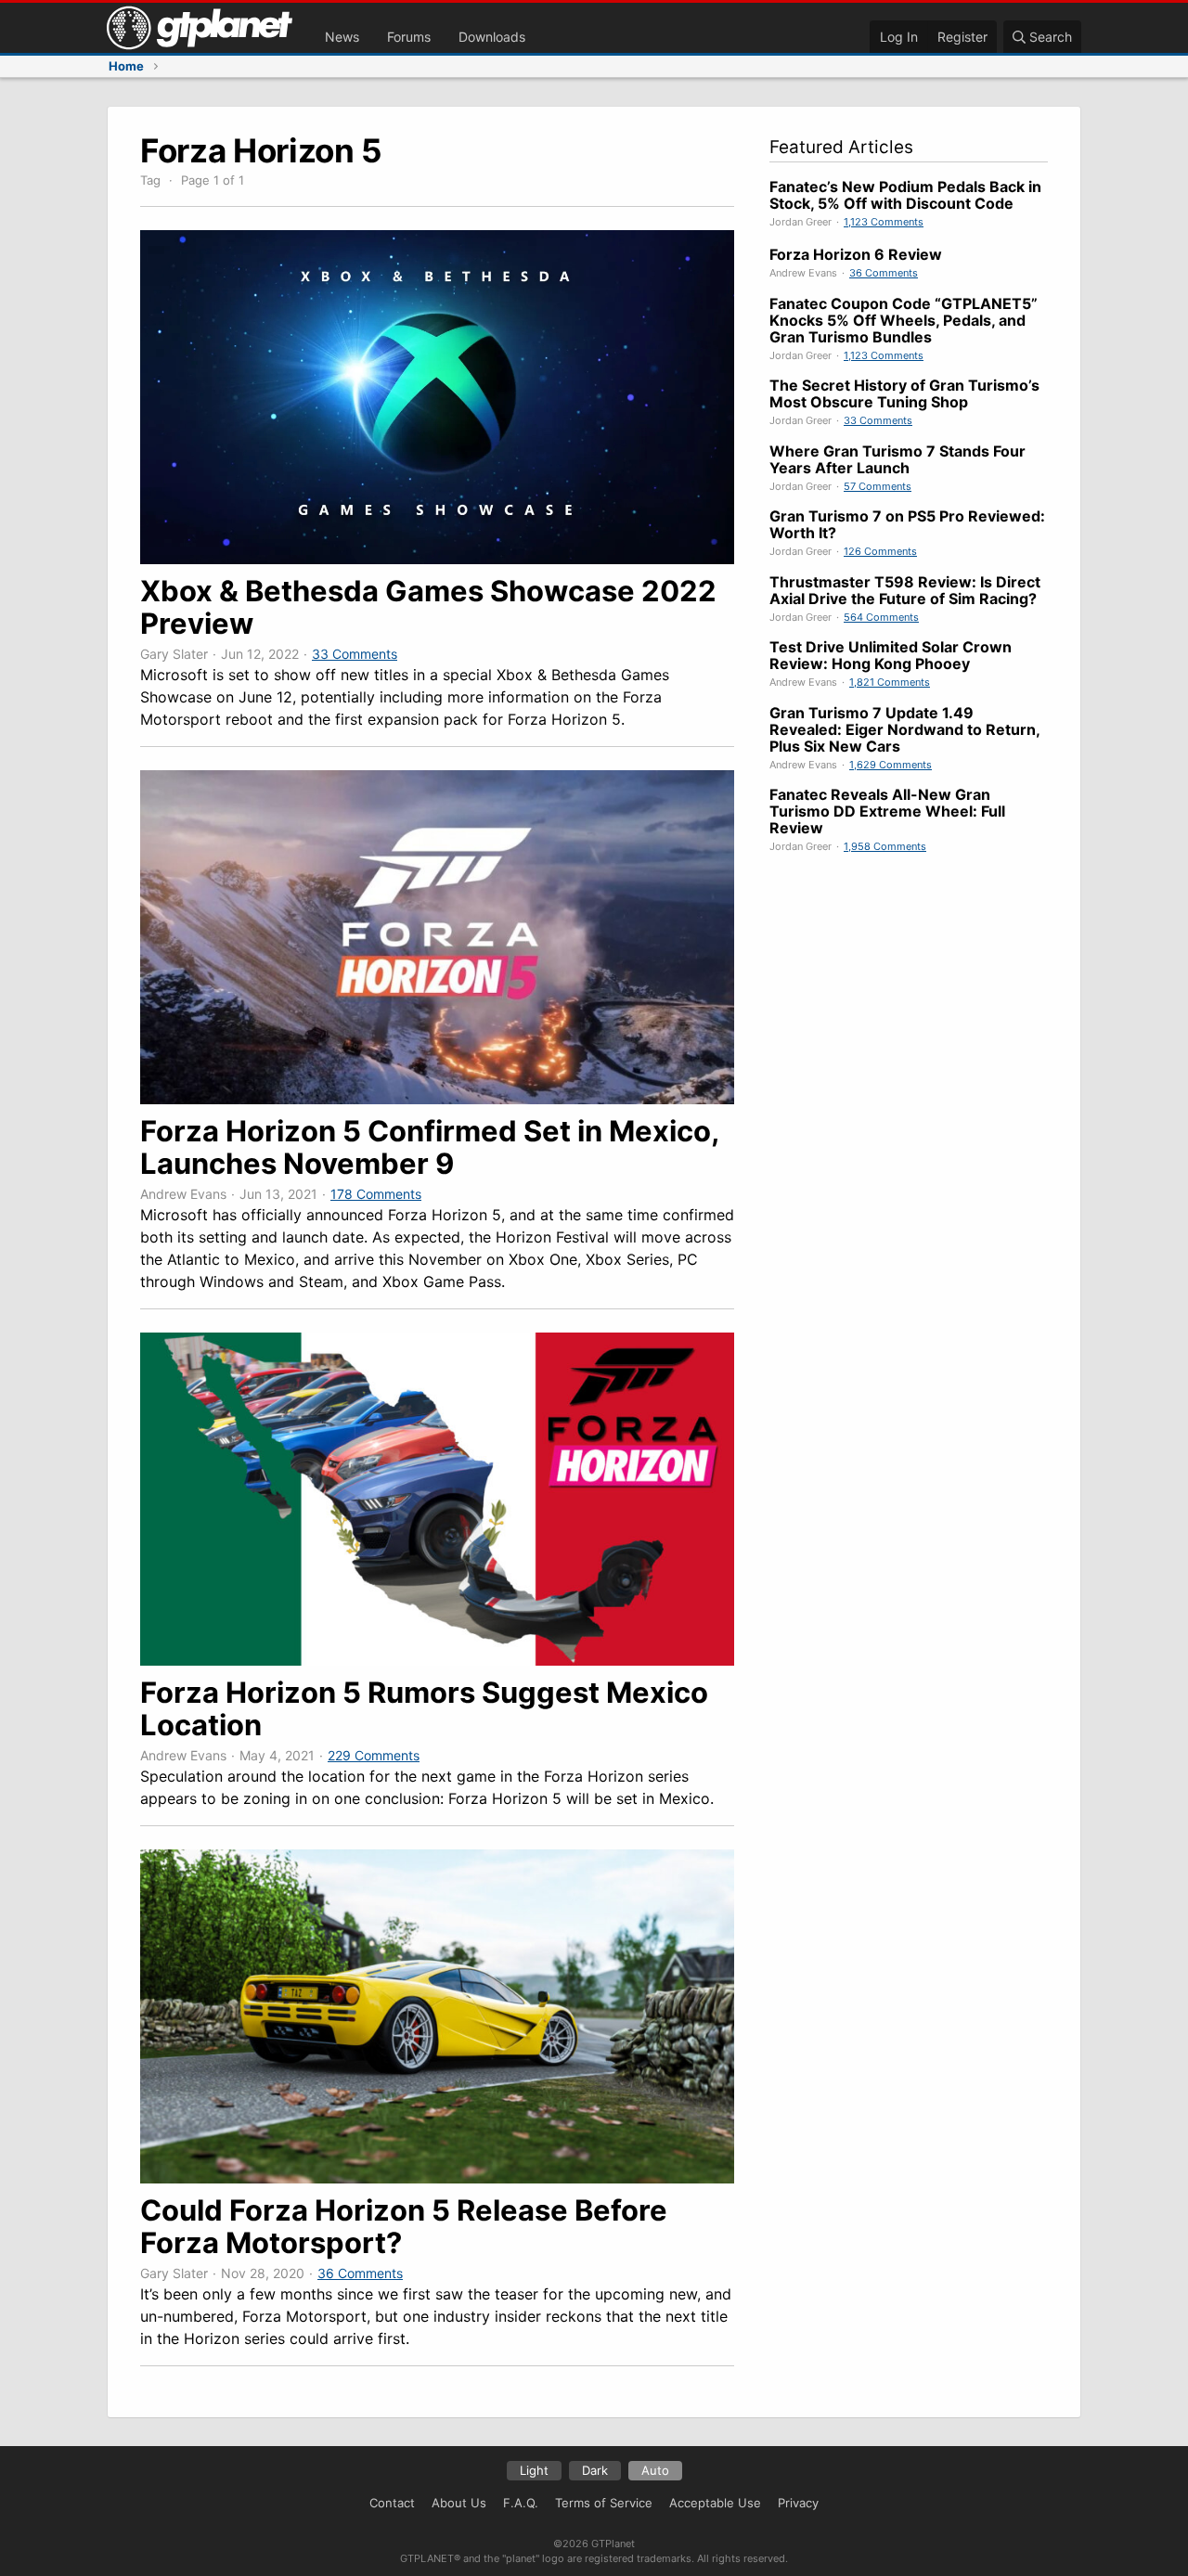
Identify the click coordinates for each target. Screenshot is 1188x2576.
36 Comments (360, 2273)
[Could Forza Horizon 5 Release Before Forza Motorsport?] (437, 2178)
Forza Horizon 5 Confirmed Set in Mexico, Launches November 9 (429, 1147)
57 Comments (878, 486)
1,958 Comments (885, 846)
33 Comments (355, 654)
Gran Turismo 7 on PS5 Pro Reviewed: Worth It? (907, 524)
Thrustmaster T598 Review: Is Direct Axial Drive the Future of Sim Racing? (905, 590)
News (342, 37)
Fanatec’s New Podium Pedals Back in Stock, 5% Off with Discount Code (905, 195)
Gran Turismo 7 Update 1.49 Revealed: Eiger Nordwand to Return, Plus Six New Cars (904, 729)
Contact (392, 2503)
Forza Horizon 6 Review (856, 254)
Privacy (798, 2503)
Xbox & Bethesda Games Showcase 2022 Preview (428, 607)
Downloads (492, 37)
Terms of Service (604, 2503)
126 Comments (880, 551)
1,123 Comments (884, 222)
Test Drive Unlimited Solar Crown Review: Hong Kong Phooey (891, 655)
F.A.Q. (521, 2503)
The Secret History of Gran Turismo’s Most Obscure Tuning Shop (904, 393)
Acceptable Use (715, 2503)
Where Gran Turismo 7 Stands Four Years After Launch (897, 459)
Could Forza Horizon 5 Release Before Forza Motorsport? (404, 2226)
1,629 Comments (891, 765)
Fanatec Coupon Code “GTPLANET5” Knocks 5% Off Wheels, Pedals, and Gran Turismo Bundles (904, 320)
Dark (595, 2470)
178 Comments (376, 1194)
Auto (655, 2470)
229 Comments (374, 1755)
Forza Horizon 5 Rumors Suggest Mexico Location (424, 1708)
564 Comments (881, 617)
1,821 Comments (890, 682)
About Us (459, 2503)
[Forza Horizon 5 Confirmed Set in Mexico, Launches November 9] (437, 1099)
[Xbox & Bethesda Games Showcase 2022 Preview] (437, 559)
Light (534, 2470)
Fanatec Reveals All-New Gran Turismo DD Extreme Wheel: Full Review (887, 811)
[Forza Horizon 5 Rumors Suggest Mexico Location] (437, 1660)
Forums (409, 37)
